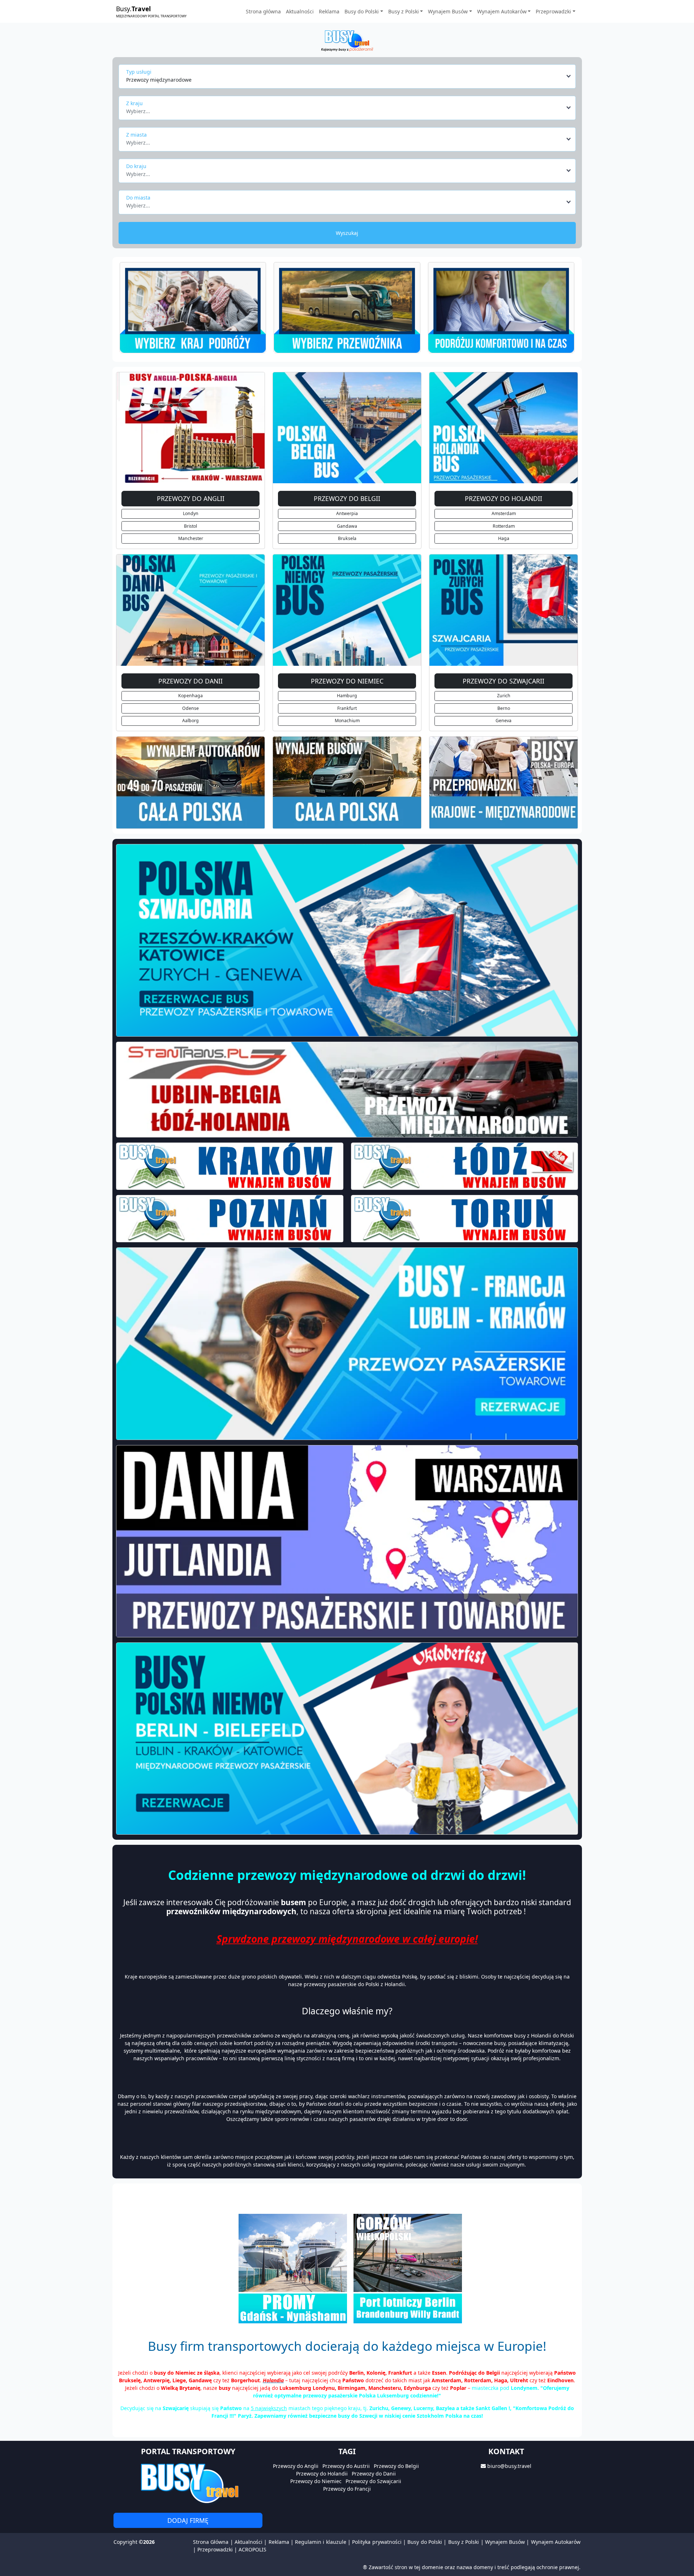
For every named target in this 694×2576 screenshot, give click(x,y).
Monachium (347, 721)
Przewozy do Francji (347, 2489)
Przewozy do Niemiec (316, 2481)
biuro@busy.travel (509, 2466)
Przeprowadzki (215, 2549)
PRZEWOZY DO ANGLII (191, 498)
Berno (504, 708)
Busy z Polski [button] (404, 11)
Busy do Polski (425, 2542)
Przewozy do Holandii (322, 2474)
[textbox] (345, 109)
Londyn (191, 513)
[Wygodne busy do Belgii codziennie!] (347, 940)
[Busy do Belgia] (347, 427)
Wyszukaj (347, 233)
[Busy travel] (188, 2483)
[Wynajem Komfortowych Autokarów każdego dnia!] (504, 783)
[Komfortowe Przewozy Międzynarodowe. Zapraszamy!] (190, 783)
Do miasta (138, 198)
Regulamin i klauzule (321, 2542)
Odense (190, 708)
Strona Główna (211, 2542)
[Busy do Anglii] (190, 427)
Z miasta (136, 135)
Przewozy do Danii (374, 2474)
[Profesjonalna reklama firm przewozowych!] (347, 1343)
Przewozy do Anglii (296, 2466)
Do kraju (136, 166)
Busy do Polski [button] (362, 11)
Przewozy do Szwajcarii (373, 2481)
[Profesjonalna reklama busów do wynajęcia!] (347, 1541)
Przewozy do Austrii (346, 2466)
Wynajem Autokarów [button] (502, 11)
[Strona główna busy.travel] (347, 40)
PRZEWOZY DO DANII (190, 681)
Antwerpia (347, 513)
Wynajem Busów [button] (448, 11)
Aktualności (300, 11)
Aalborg (190, 721)
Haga (504, 538)
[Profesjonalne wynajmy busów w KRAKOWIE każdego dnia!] (230, 1166)
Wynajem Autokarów (556, 2542)
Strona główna (263, 11)
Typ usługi (139, 72)
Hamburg (347, 696)
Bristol (190, 526)
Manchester (191, 538)
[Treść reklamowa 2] (347, 308)
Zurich (504, 696)
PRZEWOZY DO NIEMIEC (347, 681)
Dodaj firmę (188, 2520)
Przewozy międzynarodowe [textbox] (159, 80)
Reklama (329, 11)
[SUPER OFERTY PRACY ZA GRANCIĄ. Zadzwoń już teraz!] (347, 1090)
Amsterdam (504, 513)
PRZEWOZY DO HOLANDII (504, 498)
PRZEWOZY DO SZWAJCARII (504, 681)
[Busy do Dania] (190, 610)
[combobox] (349, 76)
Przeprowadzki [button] (553, 11)
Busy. (151, 11)
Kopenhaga (190, 696)
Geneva (504, 721)
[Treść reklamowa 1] (193, 308)
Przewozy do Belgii (396, 2466)
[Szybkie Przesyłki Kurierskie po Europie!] (347, 783)
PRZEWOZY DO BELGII (347, 498)
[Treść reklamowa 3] (501, 308)
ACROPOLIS (252, 2549)
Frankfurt (347, 708)
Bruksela (347, 538)
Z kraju (134, 103)
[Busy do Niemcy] (347, 610)
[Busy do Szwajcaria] (504, 610)
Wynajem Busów (505, 2542)
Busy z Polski (464, 2542)
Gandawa (347, 526)
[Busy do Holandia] (504, 427)
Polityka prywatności (377, 2542)
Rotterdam (504, 526)
